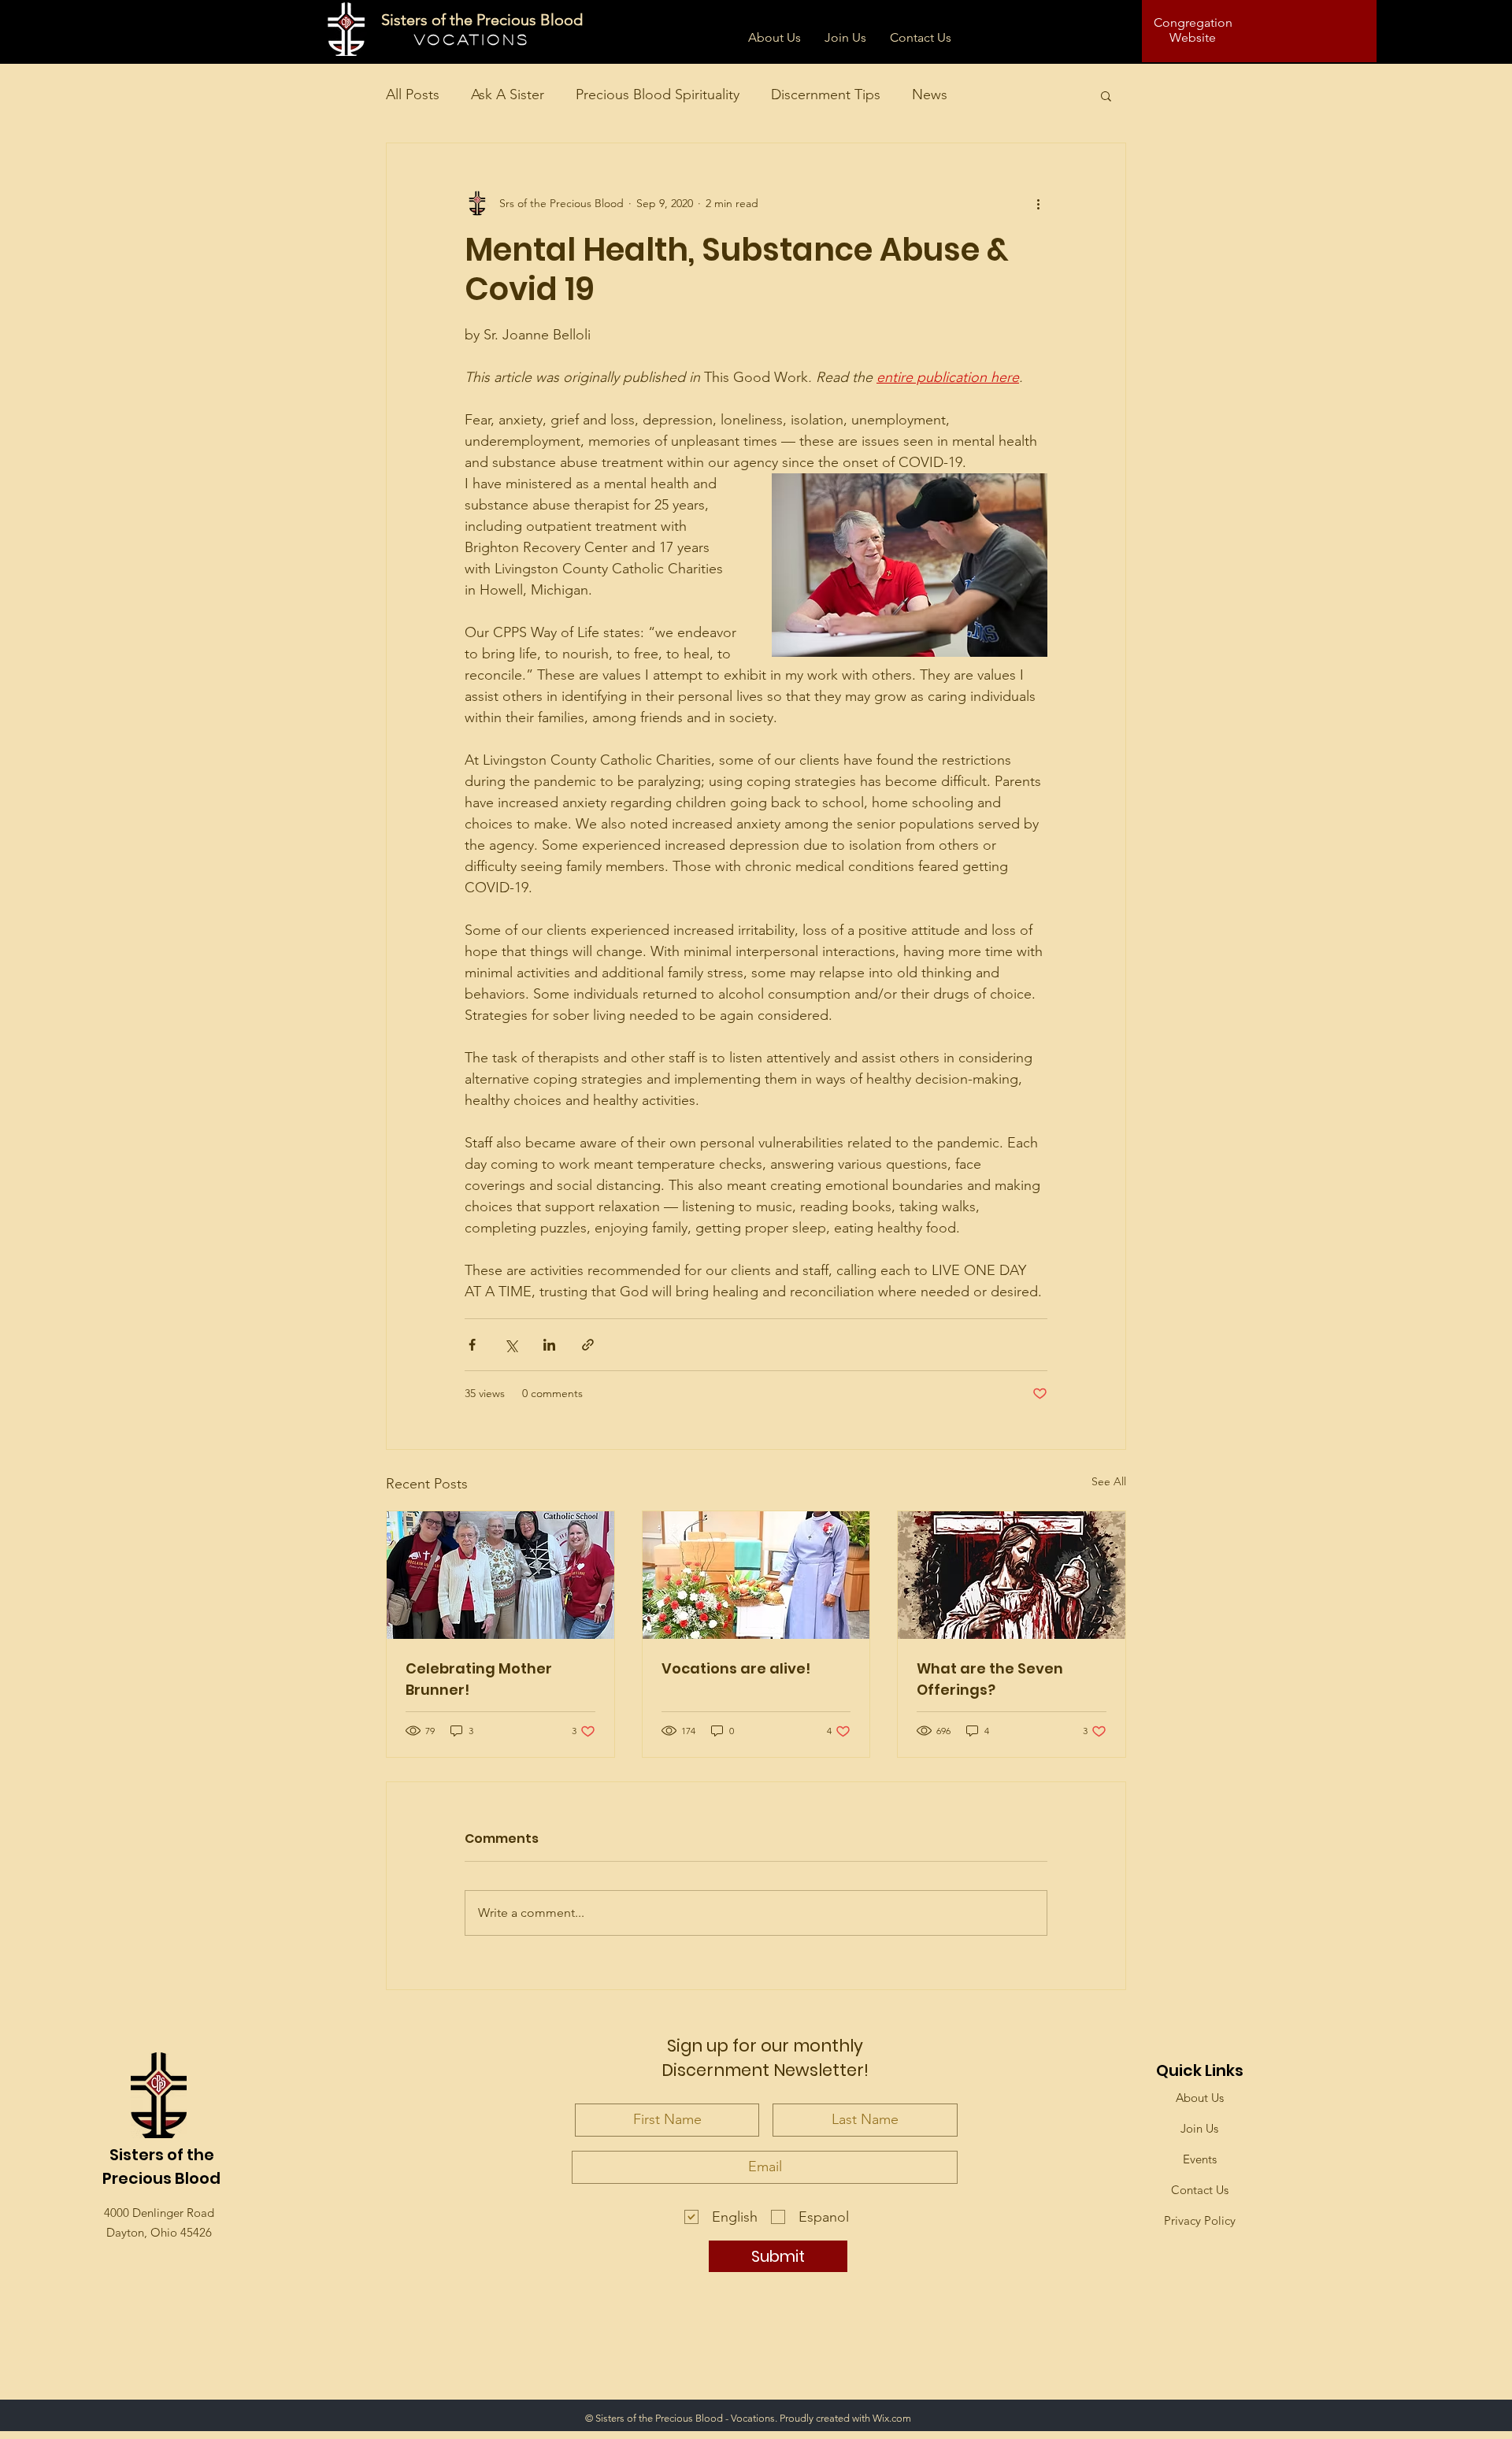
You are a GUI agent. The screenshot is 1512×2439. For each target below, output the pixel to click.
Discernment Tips (826, 95)
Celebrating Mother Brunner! (479, 1679)
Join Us (1199, 2128)
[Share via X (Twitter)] (511, 1345)
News (930, 95)
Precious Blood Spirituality (658, 95)
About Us (1200, 2098)
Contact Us (1200, 2190)
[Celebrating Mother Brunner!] (500, 1575)
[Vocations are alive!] (756, 1575)
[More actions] (1038, 203)
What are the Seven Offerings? (990, 1679)
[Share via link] (588, 1345)
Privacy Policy (1200, 2220)
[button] (1106, 95)
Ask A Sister (508, 95)
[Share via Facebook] (472, 1345)
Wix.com (892, 2418)
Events (1200, 2159)
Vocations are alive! (736, 1668)
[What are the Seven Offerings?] (1012, 1575)
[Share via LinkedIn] (549, 1345)
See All (1109, 1481)
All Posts (413, 95)
